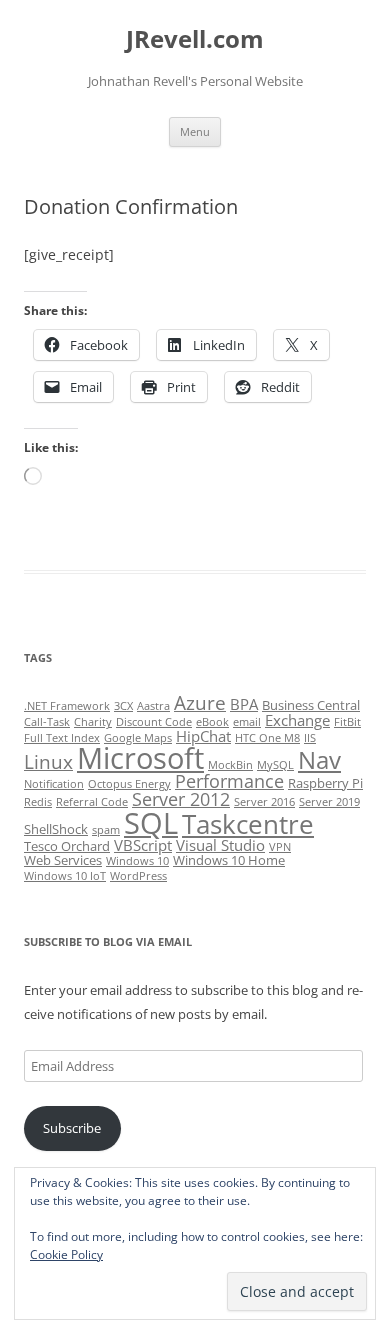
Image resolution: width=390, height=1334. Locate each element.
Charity (93, 722)
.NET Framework (67, 706)
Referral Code (92, 802)
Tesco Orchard (67, 846)
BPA (244, 704)
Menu (195, 131)
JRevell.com (195, 39)
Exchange (297, 720)
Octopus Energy (129, 784)
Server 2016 (264, 802)
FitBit (347, 722)
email (247, 722)
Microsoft (140, 758)
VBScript (143, 845)
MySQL (275, 765)
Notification (54, 784)
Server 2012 (181, 799)
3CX (123, 706)
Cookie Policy (66, 1254)
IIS (310, 738)
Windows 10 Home (229, 860)
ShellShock (56, 829)
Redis (38, 802)
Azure (200, 703)
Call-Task (47, 722)
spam (106, 830)
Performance (229, 781)
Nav (319, 759)
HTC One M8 (267, 738)
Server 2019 (329, 802)
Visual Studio (220, 845)
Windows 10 (137, 861)
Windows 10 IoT (65, 876)
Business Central (311, 705)
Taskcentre (248, 824)
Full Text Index (62, 738)
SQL (151, 823)
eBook (212, 722)
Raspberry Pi (325, 783)
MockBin (230, 765)
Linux (48, 762)
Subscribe (72, 1128)
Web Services (63, 860)
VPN (280, 847)
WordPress (138, 876)
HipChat (203, 736)
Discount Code (154, 722)
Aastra (153, 706)
